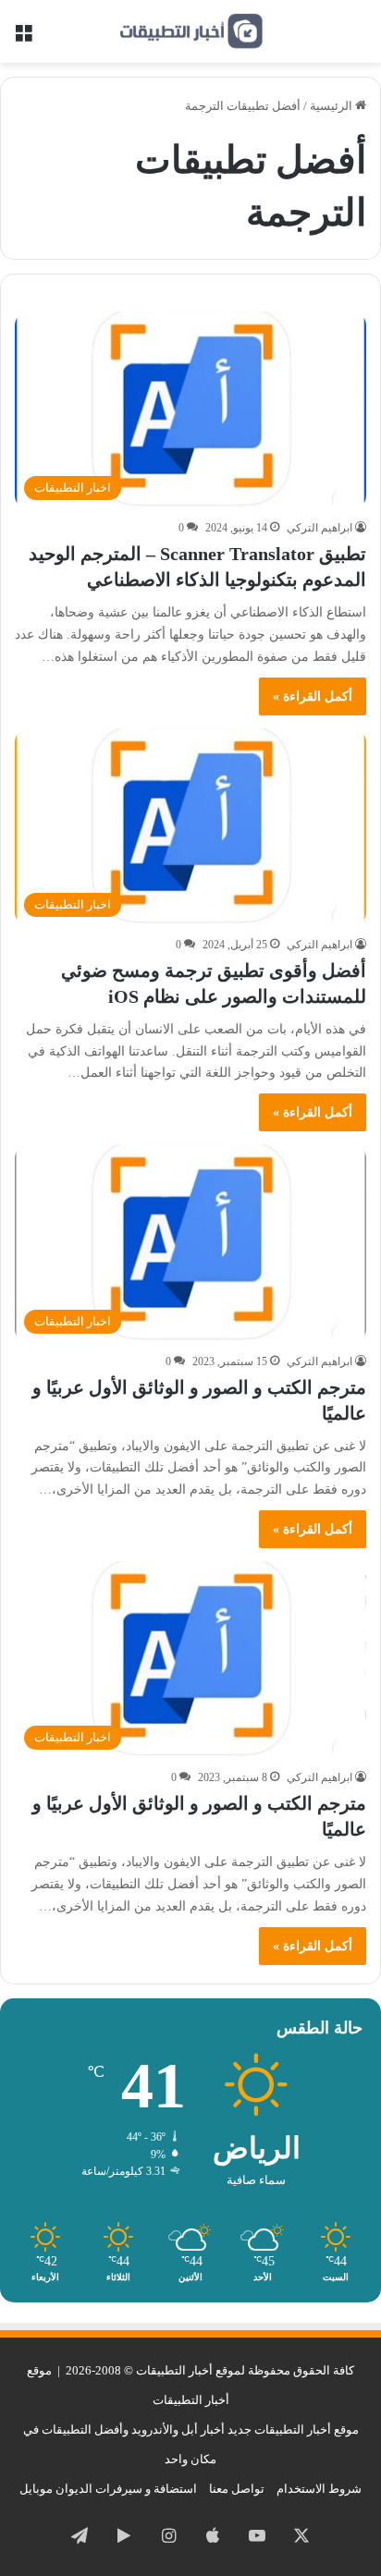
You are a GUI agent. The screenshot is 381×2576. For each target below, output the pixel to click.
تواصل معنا (237, 2489)
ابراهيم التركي (320, 528)
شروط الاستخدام (319, 2489)
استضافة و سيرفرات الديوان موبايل (108, 2489)
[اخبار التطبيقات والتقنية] (190, 31)
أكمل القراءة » (313, 696)
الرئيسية (332, 106)
